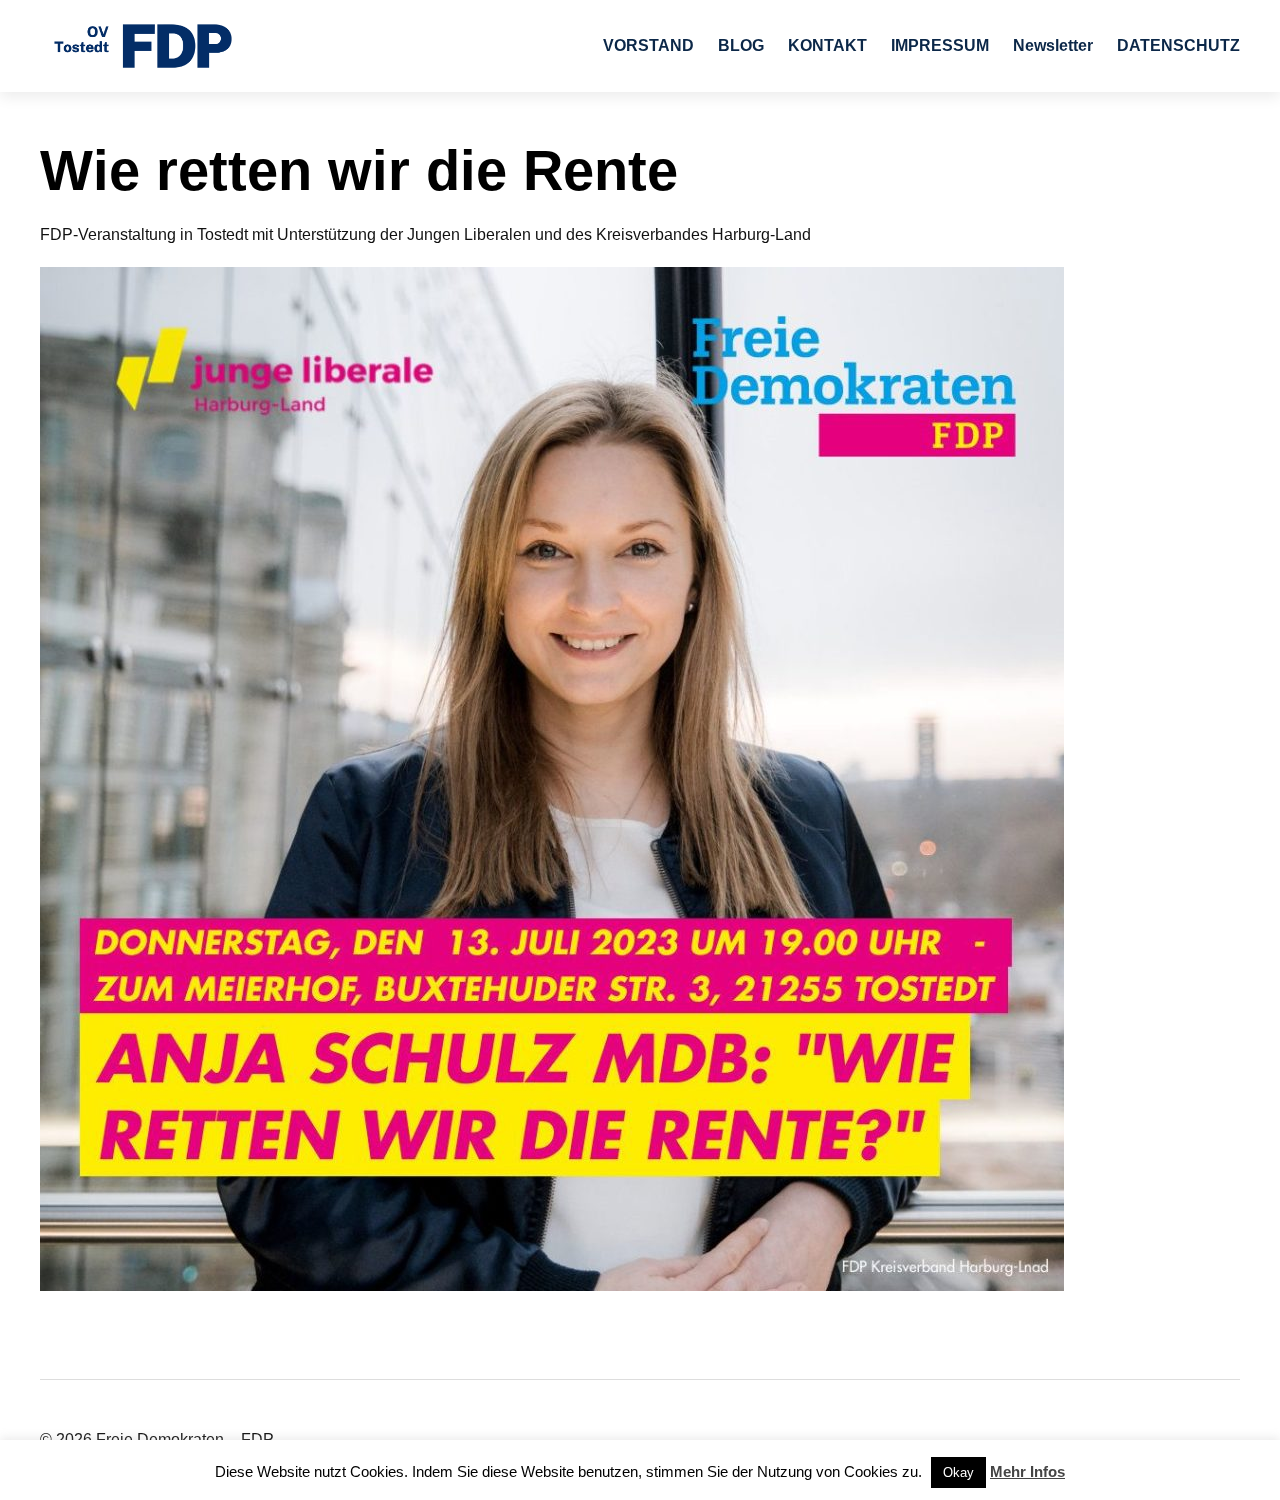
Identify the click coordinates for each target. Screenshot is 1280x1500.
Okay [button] (958, 1472)
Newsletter (1053, 45)
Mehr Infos (1027, 1471)
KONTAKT (827, 45)
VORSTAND (648, 45)
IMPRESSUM (940, 45)
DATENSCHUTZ (1178, 45)
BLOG (741, 45)
